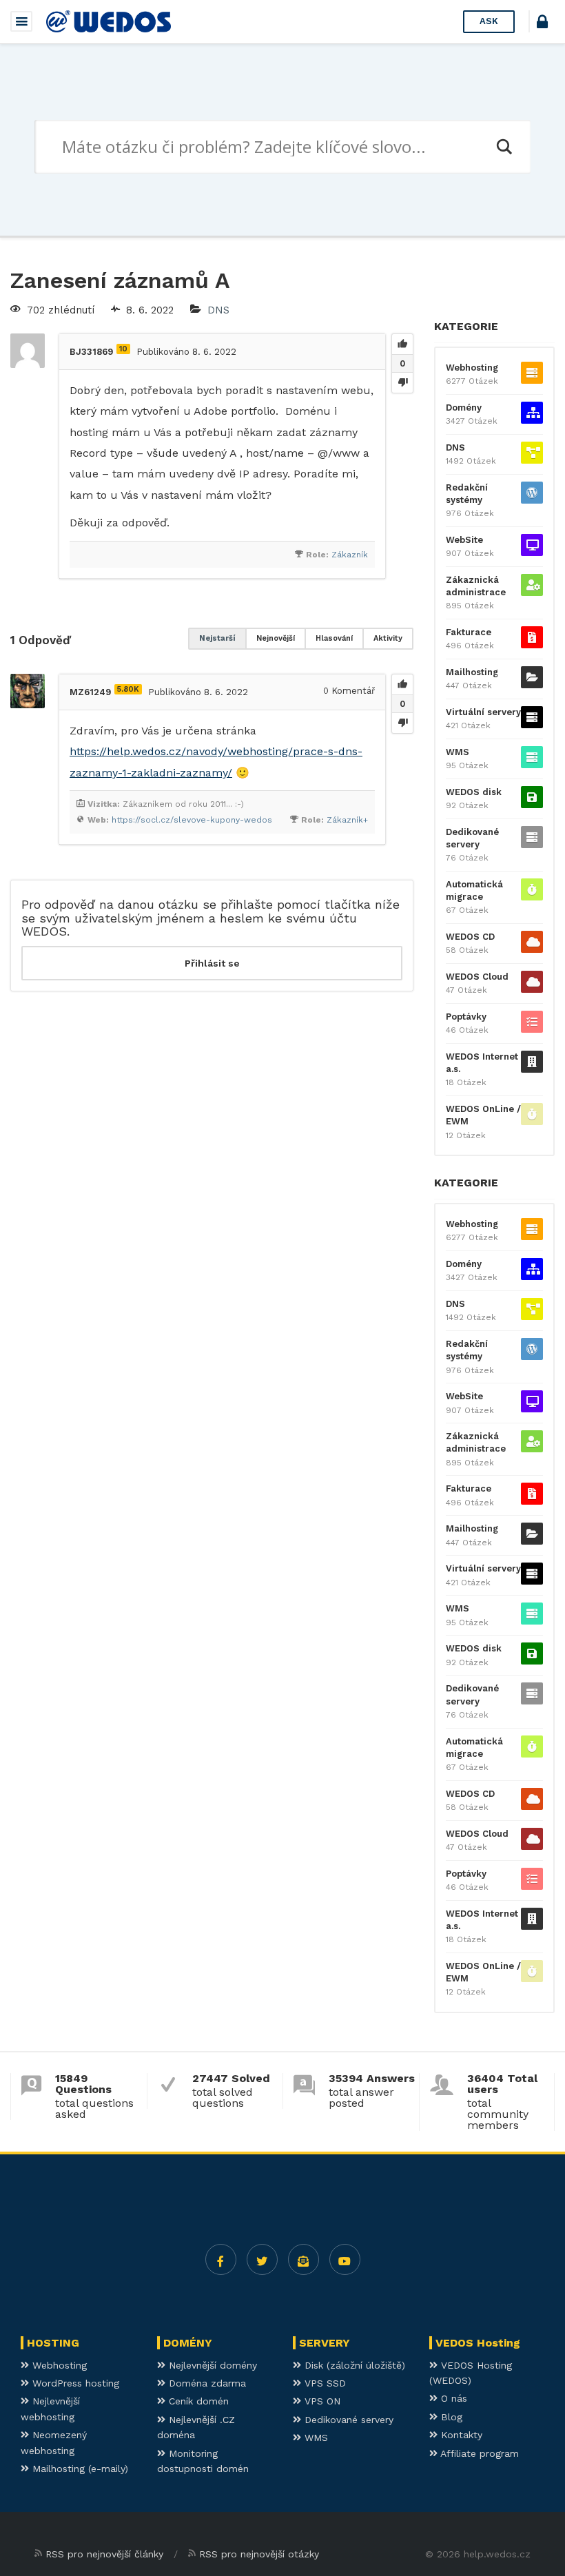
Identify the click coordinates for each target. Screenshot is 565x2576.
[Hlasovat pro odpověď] (402, 685)
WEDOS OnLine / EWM (483, 1115)
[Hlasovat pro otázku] (402, 344)
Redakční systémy (467, 494)
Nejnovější (276, 638)
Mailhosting (472, 672)
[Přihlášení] (542, 24)
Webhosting (472, 368)
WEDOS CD (470, 937)
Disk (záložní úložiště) (353, 2365)
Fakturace (469, 632)
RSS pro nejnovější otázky (259, 2554)
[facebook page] (221, 2259)
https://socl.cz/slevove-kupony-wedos (192, 820)
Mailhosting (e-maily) (79, 2469)
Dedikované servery (472, 838)
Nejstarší (217, 638)
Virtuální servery (483, 712)
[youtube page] (345, 2259)
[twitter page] (262, 2259)
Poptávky (466, 1017)
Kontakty (460, 2435)
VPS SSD (323, 2383)
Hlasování (334, 638)
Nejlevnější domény (211, 2365)
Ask (489, 21)
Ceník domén (197, 2401)
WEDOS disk (474, 792)
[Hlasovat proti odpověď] (402, 723)
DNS (218, 310)
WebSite (464, 540)
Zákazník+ (347, 820)
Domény (464, 408)
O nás (452, 2398)
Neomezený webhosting (54, 2442)
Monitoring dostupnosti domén (203, 2461)
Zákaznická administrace (476, 586)
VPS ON (321, 2401)
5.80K (128, 689)
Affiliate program (478, 2453)
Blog (450, 2417)
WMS (458, 752)
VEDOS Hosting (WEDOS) (471, 2373)
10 (123, 349)
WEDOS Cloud (477, 977)
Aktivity (388, 638)
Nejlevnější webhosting (50, 2409)
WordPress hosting (74, 2383)
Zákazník (350, 555)
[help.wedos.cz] (109, 21)
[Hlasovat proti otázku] (402, 382)
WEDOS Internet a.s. (482, 1063)
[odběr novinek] (304, 2259)
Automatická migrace (474, 890)
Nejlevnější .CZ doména (196, 2427)
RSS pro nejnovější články (104, 2554)
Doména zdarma (206, 2383)
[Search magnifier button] (504, 147)
